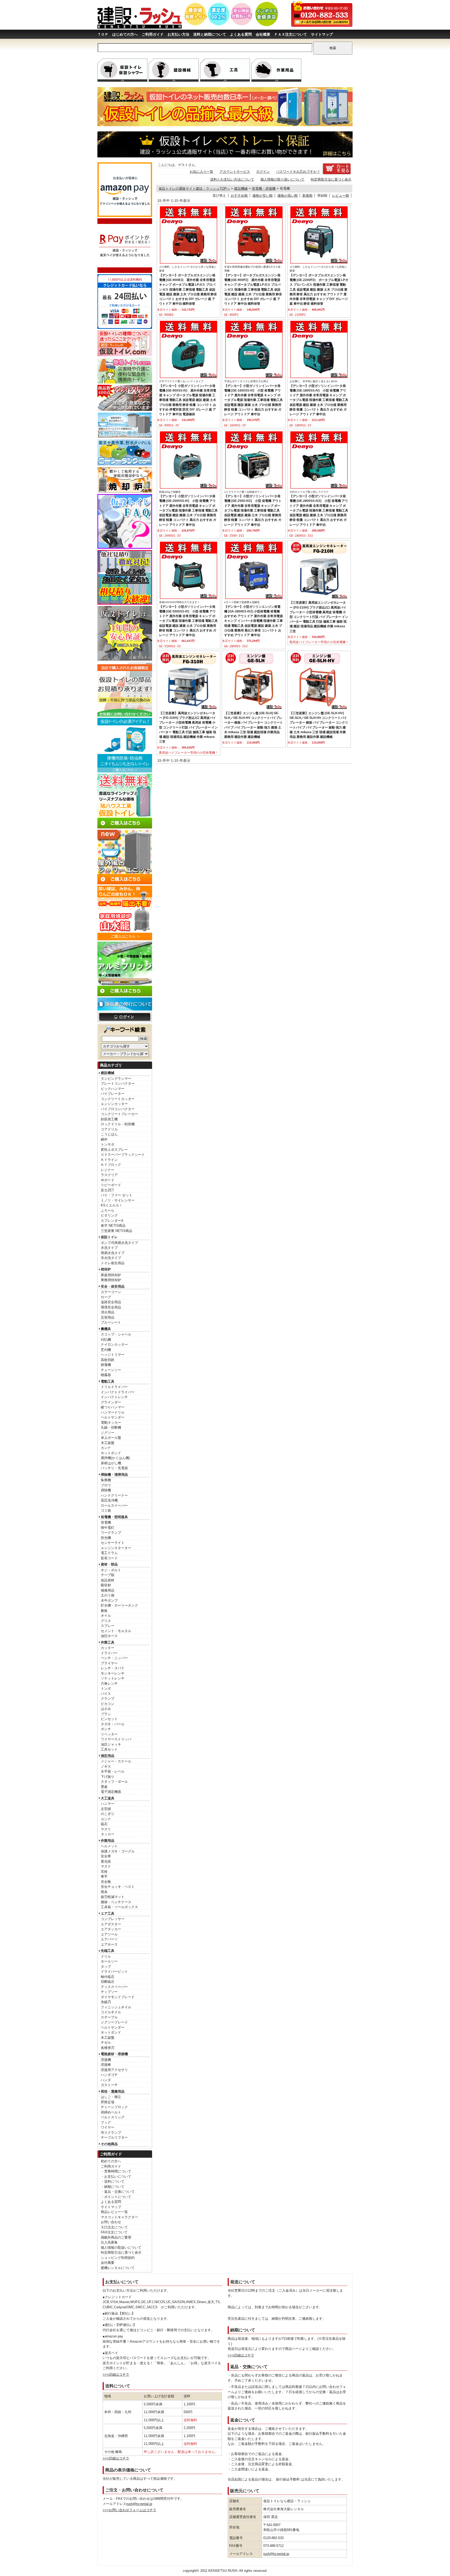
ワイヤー (108, 2127)
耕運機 (106, 1365)
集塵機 (106, 1480)
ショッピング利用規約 (118, 2258)
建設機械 (108, 1073)
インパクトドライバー (118, 1392)
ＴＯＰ (103, 34)
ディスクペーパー (114, 1987)
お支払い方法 (178, 34)
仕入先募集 (109, 2242)
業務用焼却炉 (111, 1280)
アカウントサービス (235, 172)
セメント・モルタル (116, 1631)
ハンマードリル (113, 1412)
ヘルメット (109, 1846)
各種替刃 (108, 2048)
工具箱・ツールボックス (119, 1907)
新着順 (307, 196)
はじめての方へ (125, 34)
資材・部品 (109, 1564)
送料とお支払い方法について (232, 179)
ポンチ (106, 1729)
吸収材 (106, 1585)
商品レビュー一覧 (114, 2212)
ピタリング (109, 1215)
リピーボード (111, 1185)
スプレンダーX (112, 1221)
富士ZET (107, 1190)
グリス (106, 1621)
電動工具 (108, 1381)
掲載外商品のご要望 (116, 2237)
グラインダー (111, 1402)
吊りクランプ (111, 2133)
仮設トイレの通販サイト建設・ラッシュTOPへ (194, 188)
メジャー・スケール (116, 1761)
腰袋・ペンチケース (116, 1902)
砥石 (104, 1824)
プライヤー (109, 1663)
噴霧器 (106, 1375)
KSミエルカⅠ (112, 1205)
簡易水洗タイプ (113, 1253)
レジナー (108, 1170)
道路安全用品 (111, 1302)
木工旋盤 (108, 1443)
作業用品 (108, 1841)
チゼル (106, 2043)
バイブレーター (113, 1094)
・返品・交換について (118, 2192)
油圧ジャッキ (111, 1744)
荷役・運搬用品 (113, 2091)
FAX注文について (114, 2232)
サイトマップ (322, 34)
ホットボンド (111, 1453)
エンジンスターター (116, 1548)
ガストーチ (109, 2085)
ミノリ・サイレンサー (118, 1200)
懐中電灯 (108, 1528)
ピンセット (109, 1719)
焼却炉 (106, 1269)
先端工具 (108, 1951)
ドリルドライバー (114, 1387)
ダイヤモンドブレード (118, 1997)
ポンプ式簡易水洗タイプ (119, 1243)
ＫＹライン (109, 1160)
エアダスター (111, 1924)
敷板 (104, 1611)
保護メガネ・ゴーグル (118, 1851)
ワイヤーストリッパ (116, 1739)
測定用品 (108, 1756)
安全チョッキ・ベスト (118, 1887)
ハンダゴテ (109, 2075)
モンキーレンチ (113, 1673)
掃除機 (106, 1490)
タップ (106, 1967)
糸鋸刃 (106, 2002)
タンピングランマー (116, 1079)
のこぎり (108, 1814)
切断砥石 (108, 1982)
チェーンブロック (114, 2107)
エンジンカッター (114, 1104)
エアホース (109, 1944)
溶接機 (106, 2060)
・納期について (113, 2187)
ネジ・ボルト (111, 1570)
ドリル (106, 1956)
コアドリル (109, 1129)
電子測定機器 (111, 1792)
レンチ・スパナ (113, 1668)
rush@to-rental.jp (139, 2504)
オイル (106, 1616)
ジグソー (108, 1433)
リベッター (109, 1734)
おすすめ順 (239, 196)
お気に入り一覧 (201, 172)
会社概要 (263, 34)
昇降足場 (108, 2102)
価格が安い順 (262, 196)
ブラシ (106, 1714)
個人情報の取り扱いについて (282, 179)
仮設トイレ (109, 1237)
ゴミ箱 (106, 1510)
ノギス (106, 1766)
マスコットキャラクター (119, 2217)
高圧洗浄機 (109, 1500)
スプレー (108, 1626)
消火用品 (108, 1312)
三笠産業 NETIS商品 (117, 1231)
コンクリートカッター (118, 1099)
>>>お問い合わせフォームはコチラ (129, 2510)
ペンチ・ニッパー (114, 1658)
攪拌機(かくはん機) (115, 1458)
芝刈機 (106, 1350)
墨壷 (104, 1787)
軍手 (104, 1877)
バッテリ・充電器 (114, 1468)
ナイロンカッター (114, 1344)
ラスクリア (109, 1175)
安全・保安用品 (113, 1286)
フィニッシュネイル (116, 2007)
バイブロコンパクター (118, 1109)
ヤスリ (106, 1829)
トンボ (106, 1688)
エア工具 (108, 1913)
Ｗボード (108, 1180)
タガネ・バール (113, 1724)
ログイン (263, 172)
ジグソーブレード (114, 2022)
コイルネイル (111, 2012)
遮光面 (106, 1861)
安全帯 (106, 1856)
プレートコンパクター (118, 1084)
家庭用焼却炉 (111, 1275)
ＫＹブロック (111, 1165)
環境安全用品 (111, 1307)
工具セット (109, 1749)
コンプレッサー (113, 1919)
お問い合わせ (111, 2222)
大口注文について (114, 2227)
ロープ (106, 1297)
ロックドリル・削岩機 (118, 1124)
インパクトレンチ (114, 1397)
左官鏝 (106, 1809)
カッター (108, 1648)
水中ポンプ (109, 1600)
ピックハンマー (113, 1089)
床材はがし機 (111, 1463)
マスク (106, 1866)
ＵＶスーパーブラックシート (123, 1155)
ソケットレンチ (113, 1678)
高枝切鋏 (108, 1360)
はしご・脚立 (111, 2097)
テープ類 (108, 1575)
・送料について (113, 2181)
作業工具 (108, 1642)
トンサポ (108, 1144)
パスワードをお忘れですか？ (298, 172)
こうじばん (109, 1134)
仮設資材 (108, 1580)
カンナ (106, 1448)
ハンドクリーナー (114, 1495)
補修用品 (108, 1590)
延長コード (109, 1558)
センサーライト (113, 1543)
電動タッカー (111, 1423)
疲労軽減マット (113, 1897)
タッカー (108, 1834)
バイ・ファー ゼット (117, 1195)
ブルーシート (111, 1322)
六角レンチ (109, 1683)
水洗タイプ (109, 1248)
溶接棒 (106, 2065)
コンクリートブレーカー (119, 1114)
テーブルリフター (114, 2137)
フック (106, 2122)
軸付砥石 (108, 1977)
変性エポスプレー (114, 1150)
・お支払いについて (116, 2177)
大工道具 (108, 1798)
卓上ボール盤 (111, 1438)
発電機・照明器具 (114, 1517)
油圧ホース (109, 1636)
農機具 (106, 1329)
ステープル (109, 2017)
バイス (106, 1694)
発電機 (106, 1522)
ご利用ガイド (153, 34)
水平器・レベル (113, 1771)
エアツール (109, 1934)
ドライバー (109, 1653)
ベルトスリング (113, 2117)
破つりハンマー (113, 1407)
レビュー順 (340, 196)
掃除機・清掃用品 (114, 1475)
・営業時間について (116, 2171)
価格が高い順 (287, 196)
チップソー (109, 1992)
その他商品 (109, 2144)
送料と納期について (210, 34)
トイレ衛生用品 (113, 1263)
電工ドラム (109, 1553)
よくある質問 (241, 34)
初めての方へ (111, 2161)
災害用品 (108, 1317)
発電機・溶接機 (264, 188)
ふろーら (108, 1210)
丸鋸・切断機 (111, 1427)
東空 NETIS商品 (113, 1226)
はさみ (106, 1709)
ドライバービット (114, 1971)
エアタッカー (111, 1929)
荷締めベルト (111, 2112)
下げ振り (108, 1777)
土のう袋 (108, 1595)
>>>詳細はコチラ (116, 2374)
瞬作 (104, 1139)
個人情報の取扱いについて (121, 2248)
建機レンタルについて (118, 2268)
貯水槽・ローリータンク (119, 1605)
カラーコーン (111, 1292)
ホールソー (109, 1961)
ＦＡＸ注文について (291, 34)
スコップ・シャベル (116, 1334)
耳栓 (104, 1872)
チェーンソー (111, 1370)
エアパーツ (109, 1939)
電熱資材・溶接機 (114, 2054)
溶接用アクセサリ (114, 2070)
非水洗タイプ (111, 1258)
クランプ (108, 1699)
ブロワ (106, 1485)
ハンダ (106, 2080)
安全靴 (106, 1882)
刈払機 (106, 1340)
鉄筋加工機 (109, 1119)
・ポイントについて (116, 2197)
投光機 (106, 1538)
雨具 (104, 1892)
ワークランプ (111, 1533)
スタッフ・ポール (114, 1782)
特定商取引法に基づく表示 (121, 2252)
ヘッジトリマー (113, 1355)
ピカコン (108, 1704)
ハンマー (108, 1804)
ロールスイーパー (114, 1506)
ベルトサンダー (113, 1417)
